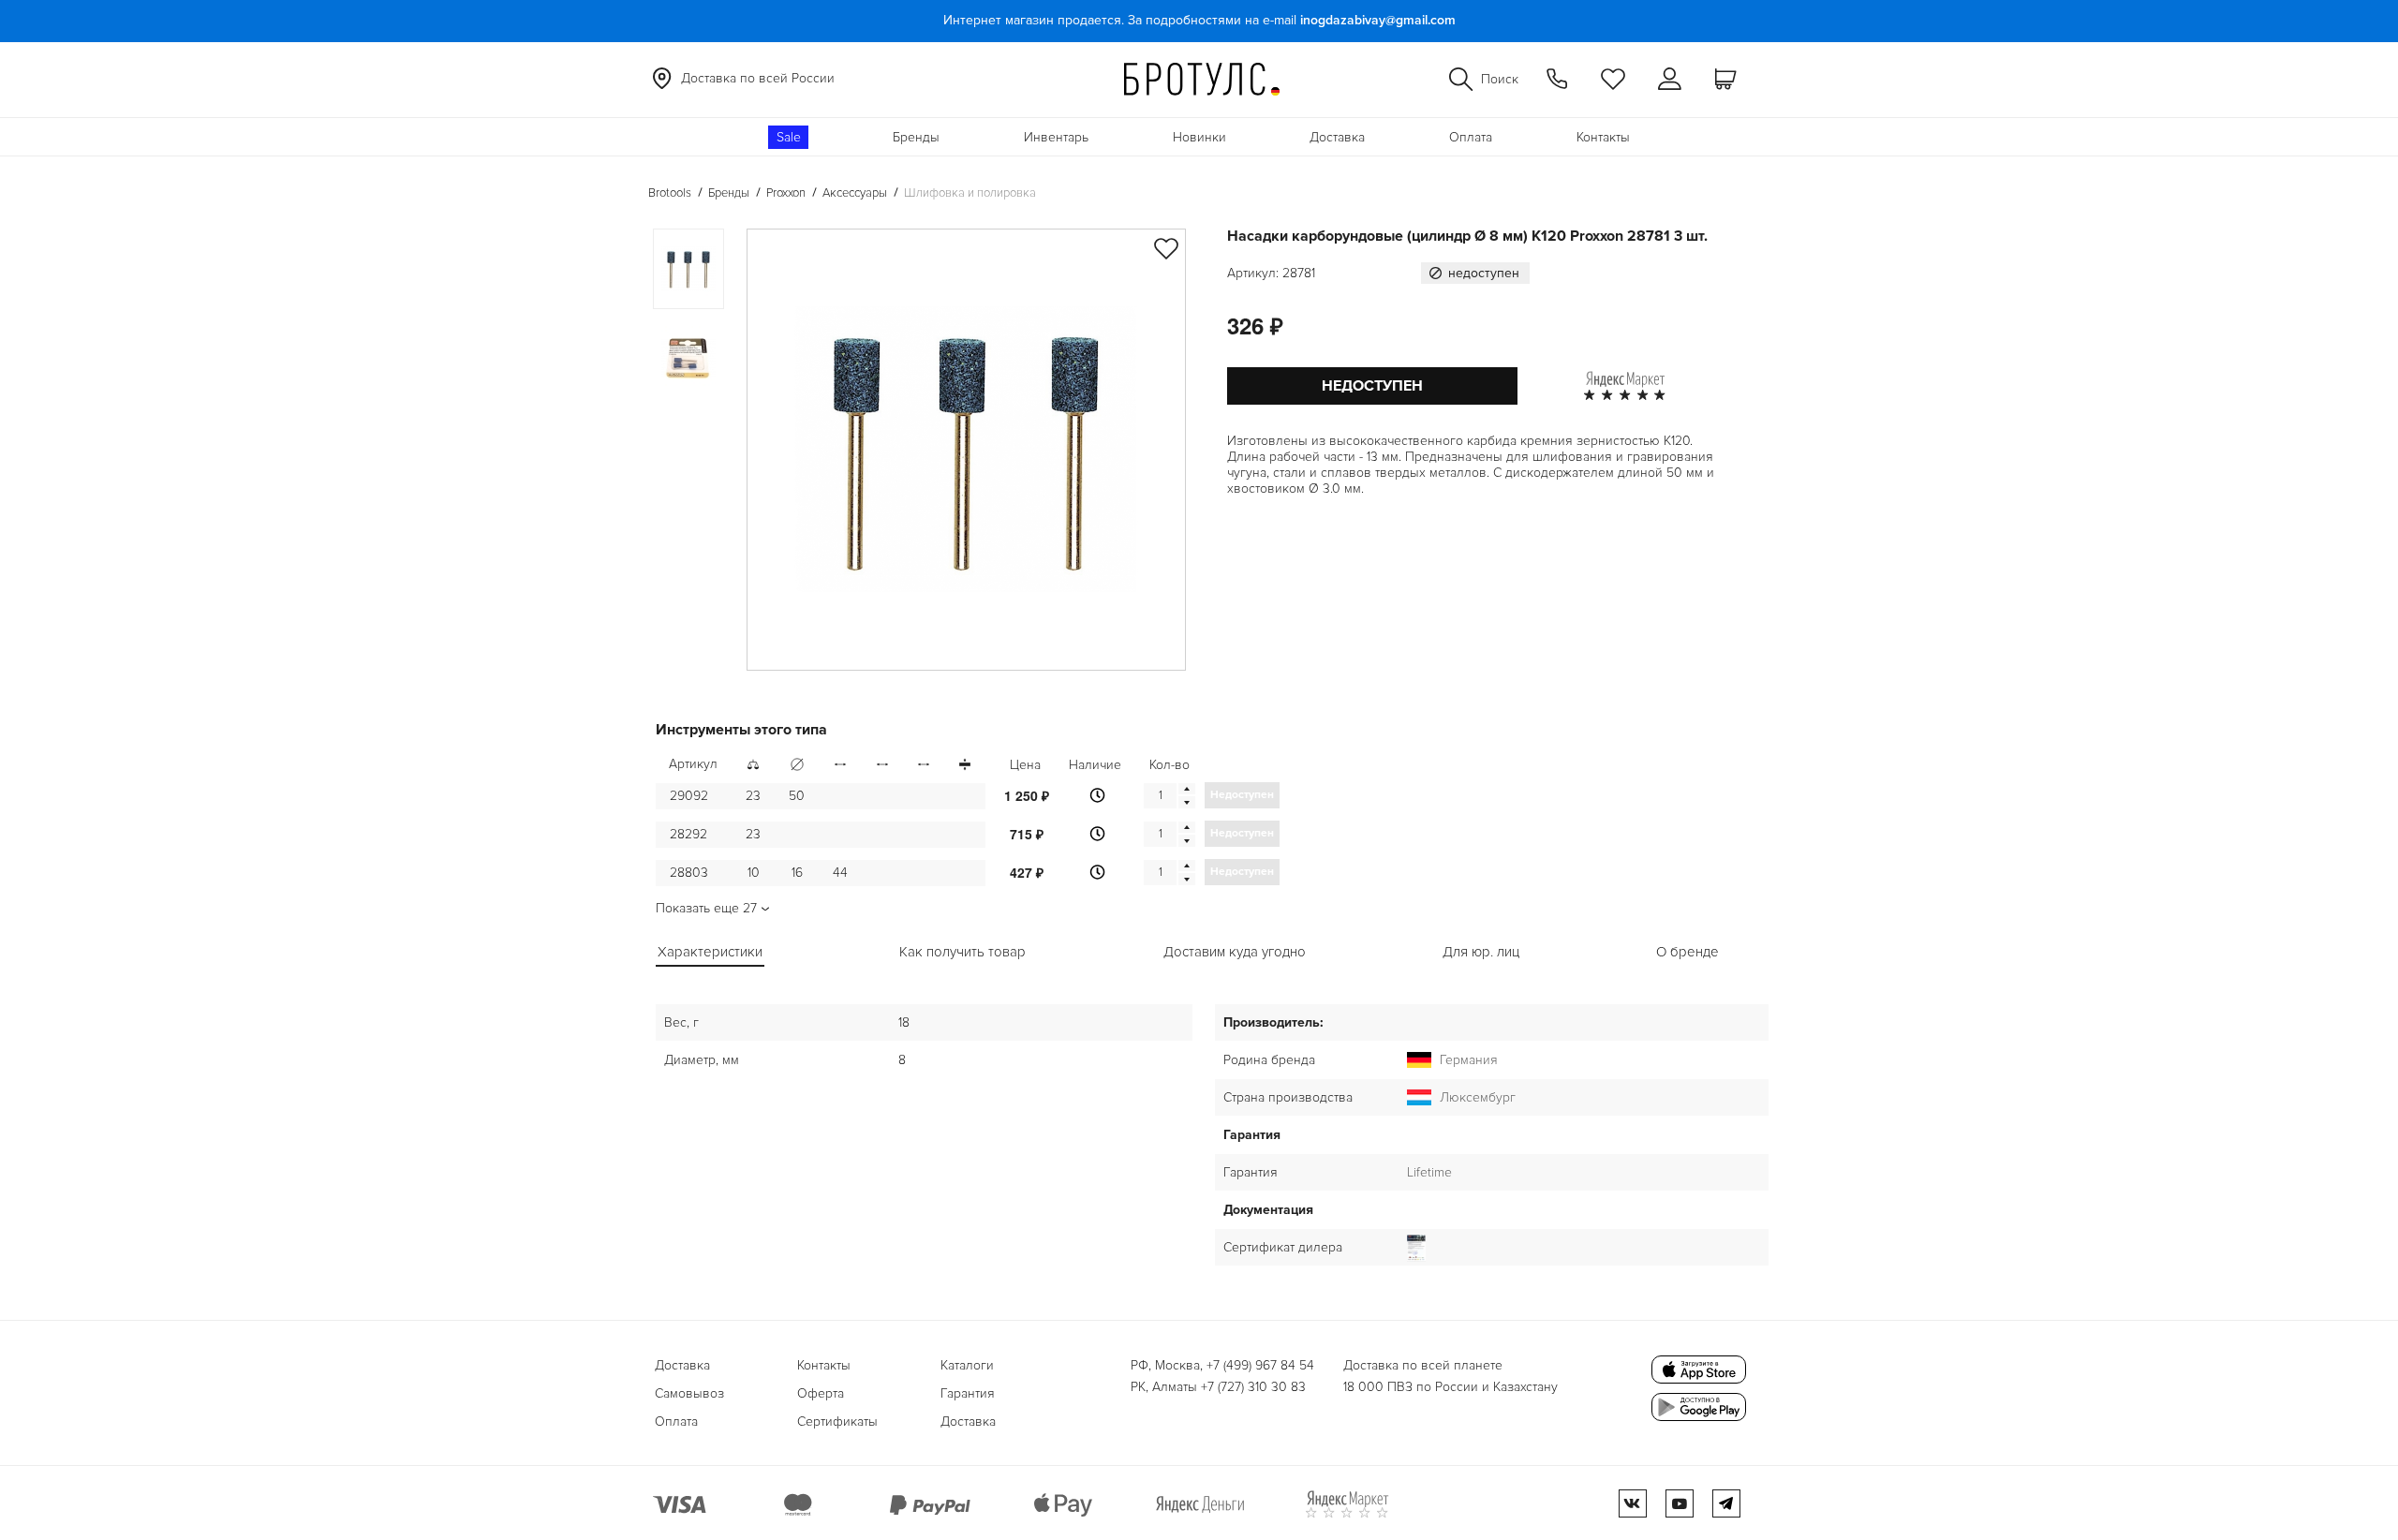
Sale (789, 137)
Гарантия (968, 1393)
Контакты (1603, 137)
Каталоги (967, 1365)
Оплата (1471, 137)
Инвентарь (1056, 137)
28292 (688, 834)
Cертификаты (837, 1422)
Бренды (916, 137)
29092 (689, 796)
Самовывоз (689, 1393)
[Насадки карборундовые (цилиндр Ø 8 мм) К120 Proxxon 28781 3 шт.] (966, 450)
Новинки (1199, 137)
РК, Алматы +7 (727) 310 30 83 (1218, 1387)
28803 (689, 873)
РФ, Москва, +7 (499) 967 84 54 (1222, 1365)
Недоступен (1372, 386)
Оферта (821, 1393)
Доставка (1337, 137)
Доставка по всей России (758, 78)
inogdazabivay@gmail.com (1378, 20)
